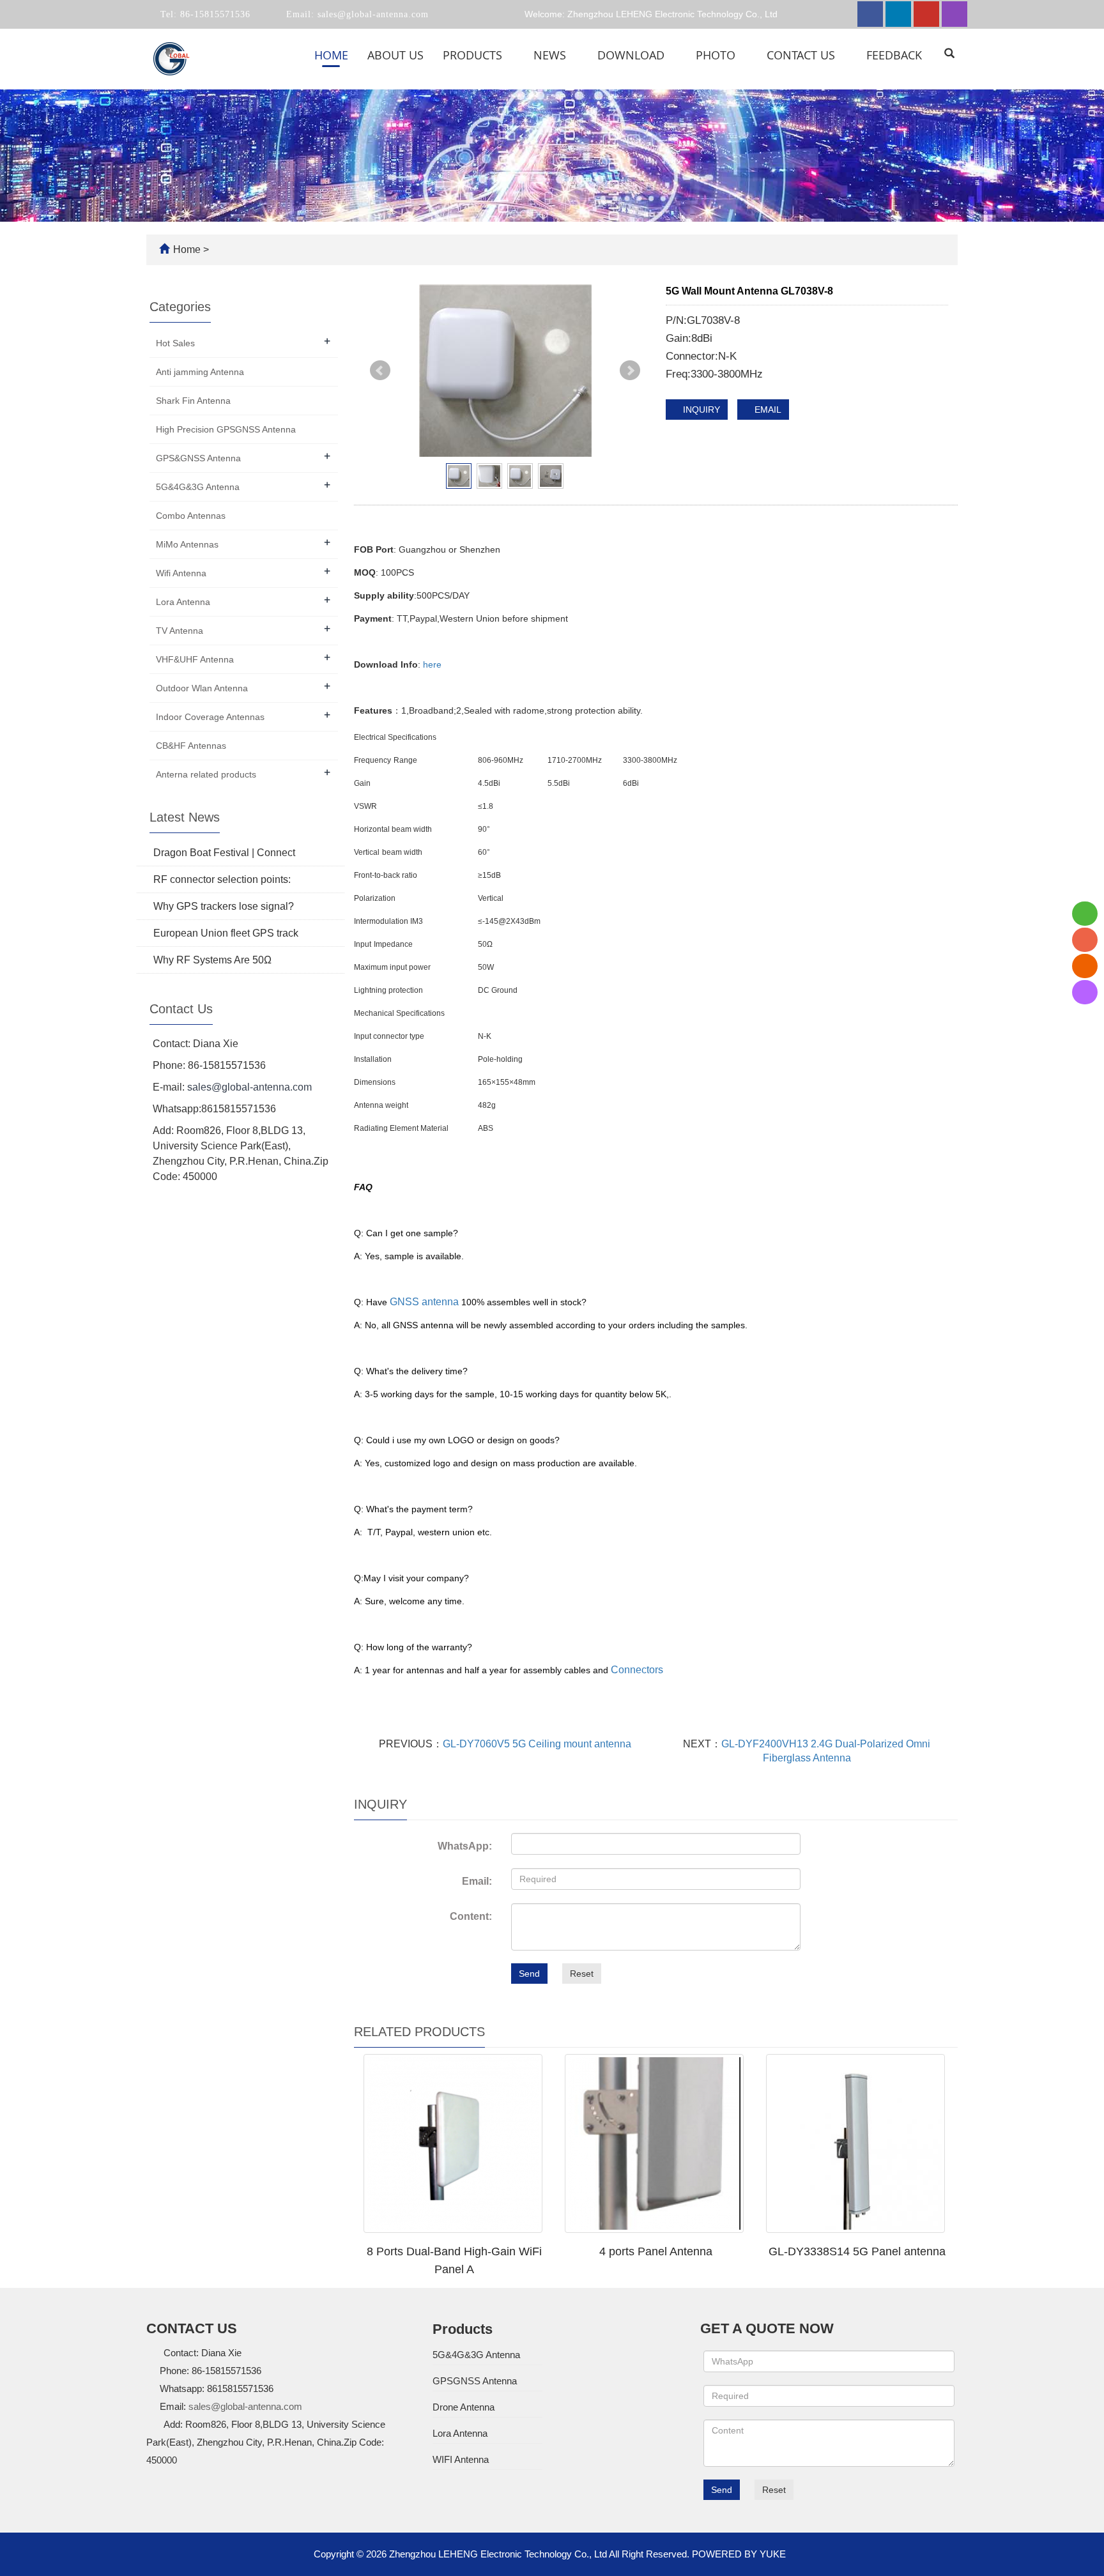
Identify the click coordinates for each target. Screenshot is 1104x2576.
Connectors (637, 1670)
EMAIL (767, 410)
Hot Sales (175, 343)
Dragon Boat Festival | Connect (224, 853)
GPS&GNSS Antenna (198, 458)
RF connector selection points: (222, 879)
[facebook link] (870, 14)
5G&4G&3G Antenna (198, 487)
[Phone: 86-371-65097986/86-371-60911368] (1085, 940)
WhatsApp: (465, 1846)
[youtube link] (926, 14)
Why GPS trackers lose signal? (224, 906)
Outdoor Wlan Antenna (202, 688)
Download (632, 55)
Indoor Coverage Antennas (210, 717)
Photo (717, 55)
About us (395, 55)
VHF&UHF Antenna (195, 659)
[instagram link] (954, 14)
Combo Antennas (191, 516)
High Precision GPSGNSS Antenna (226, 429)
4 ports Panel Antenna (656, 2251)
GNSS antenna (424, 1302)
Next (630, 371)
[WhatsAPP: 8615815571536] (1085, 914)
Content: (471, 1916)
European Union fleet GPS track (226, 933)
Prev (380, 371)
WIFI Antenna (461, 2459)
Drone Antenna (464, 2407)
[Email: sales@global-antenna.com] (1085, 966)
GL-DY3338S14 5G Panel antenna (857, 2251)
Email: (477, 1881)
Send (529, 1974)
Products (474, 55)
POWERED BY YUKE (740, 2554)
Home (331, 55)
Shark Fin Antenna (193, 401)
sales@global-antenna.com (372, 14)
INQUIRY (700, 410)
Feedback (894, 55)
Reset (582, 1974)
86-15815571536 (214, 14)
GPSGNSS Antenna (475, 2381)
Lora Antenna (183, 602)
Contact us (802, 55)
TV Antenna (180, 631)
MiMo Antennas (187, 544)
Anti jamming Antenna (200, 372)
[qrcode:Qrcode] (1085, 992)
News (551, 55)
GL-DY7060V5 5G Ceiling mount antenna (537, 1744)
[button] (510, 55)
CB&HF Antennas (191, 746)
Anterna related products (206, 774)
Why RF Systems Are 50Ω (212, 960)
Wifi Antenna (181, 573)
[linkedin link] (898, 14)
